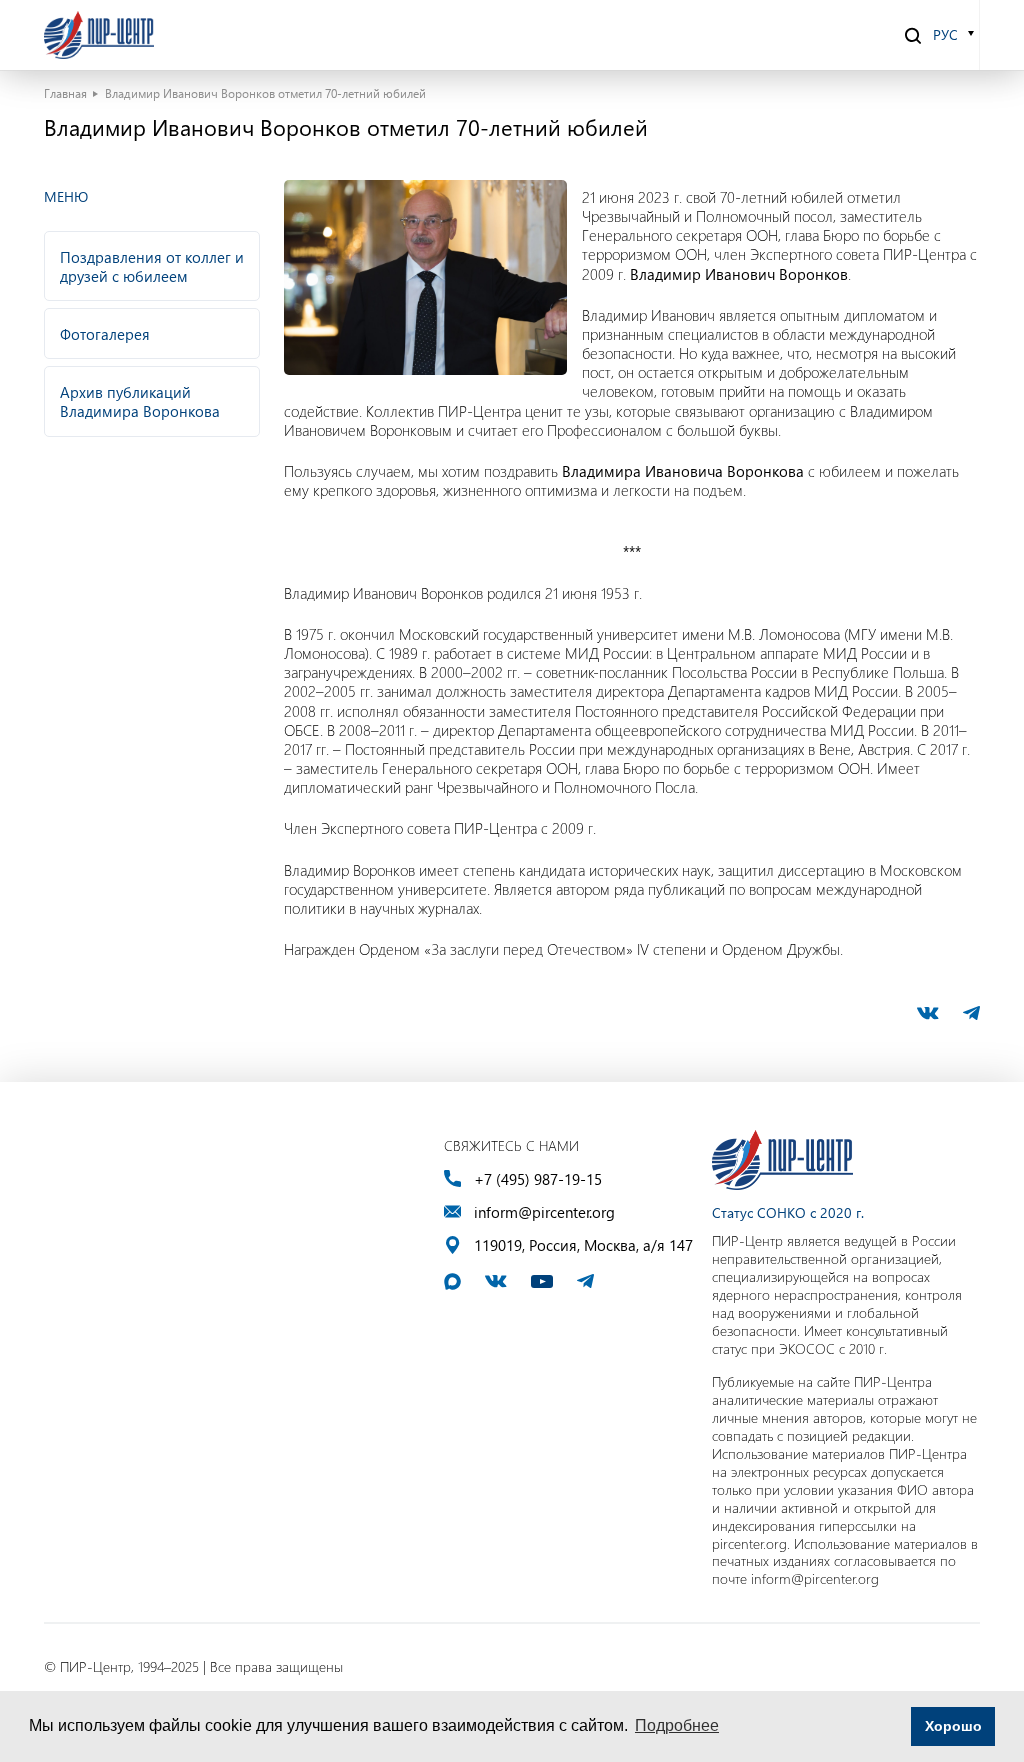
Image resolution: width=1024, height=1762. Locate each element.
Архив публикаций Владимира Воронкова (140, 401)
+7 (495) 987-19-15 (538, 1179)
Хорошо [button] (953, 1726)
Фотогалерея (105, 334)
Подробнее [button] (677, 1725)
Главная (65, 93)
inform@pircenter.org (544, 1212)
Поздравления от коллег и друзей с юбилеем (152, 266)
